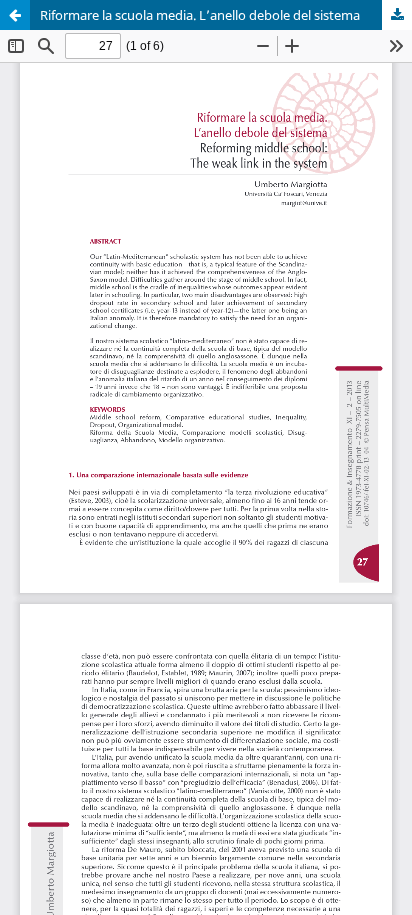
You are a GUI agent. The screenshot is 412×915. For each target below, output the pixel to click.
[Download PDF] (397, 15)
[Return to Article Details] (15, 15)
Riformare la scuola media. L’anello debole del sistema (200, 15)
